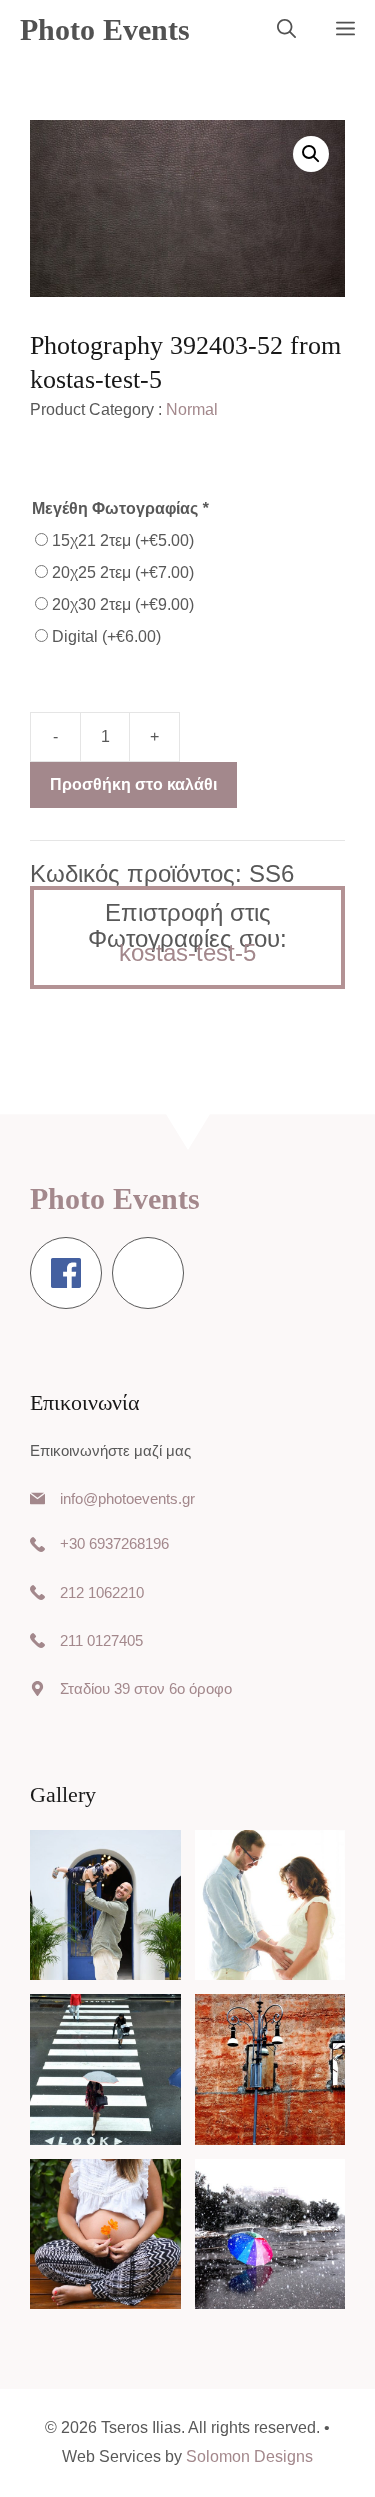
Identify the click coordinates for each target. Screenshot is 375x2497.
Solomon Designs (249, 2456)
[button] (286, 30)
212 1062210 (102, 1592)
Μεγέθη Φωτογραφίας (120, 508)
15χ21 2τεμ (123, 540)
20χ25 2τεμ (123, 572)
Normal (192, 409)
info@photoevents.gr (127, 1498)
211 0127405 (101, 1640)
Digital (106, 636)
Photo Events (105, 29)
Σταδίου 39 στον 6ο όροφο (146, 1688)
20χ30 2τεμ (123, 604)
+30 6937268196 (114, 1543)
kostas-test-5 (187, 952)
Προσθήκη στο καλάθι (133, 784)
